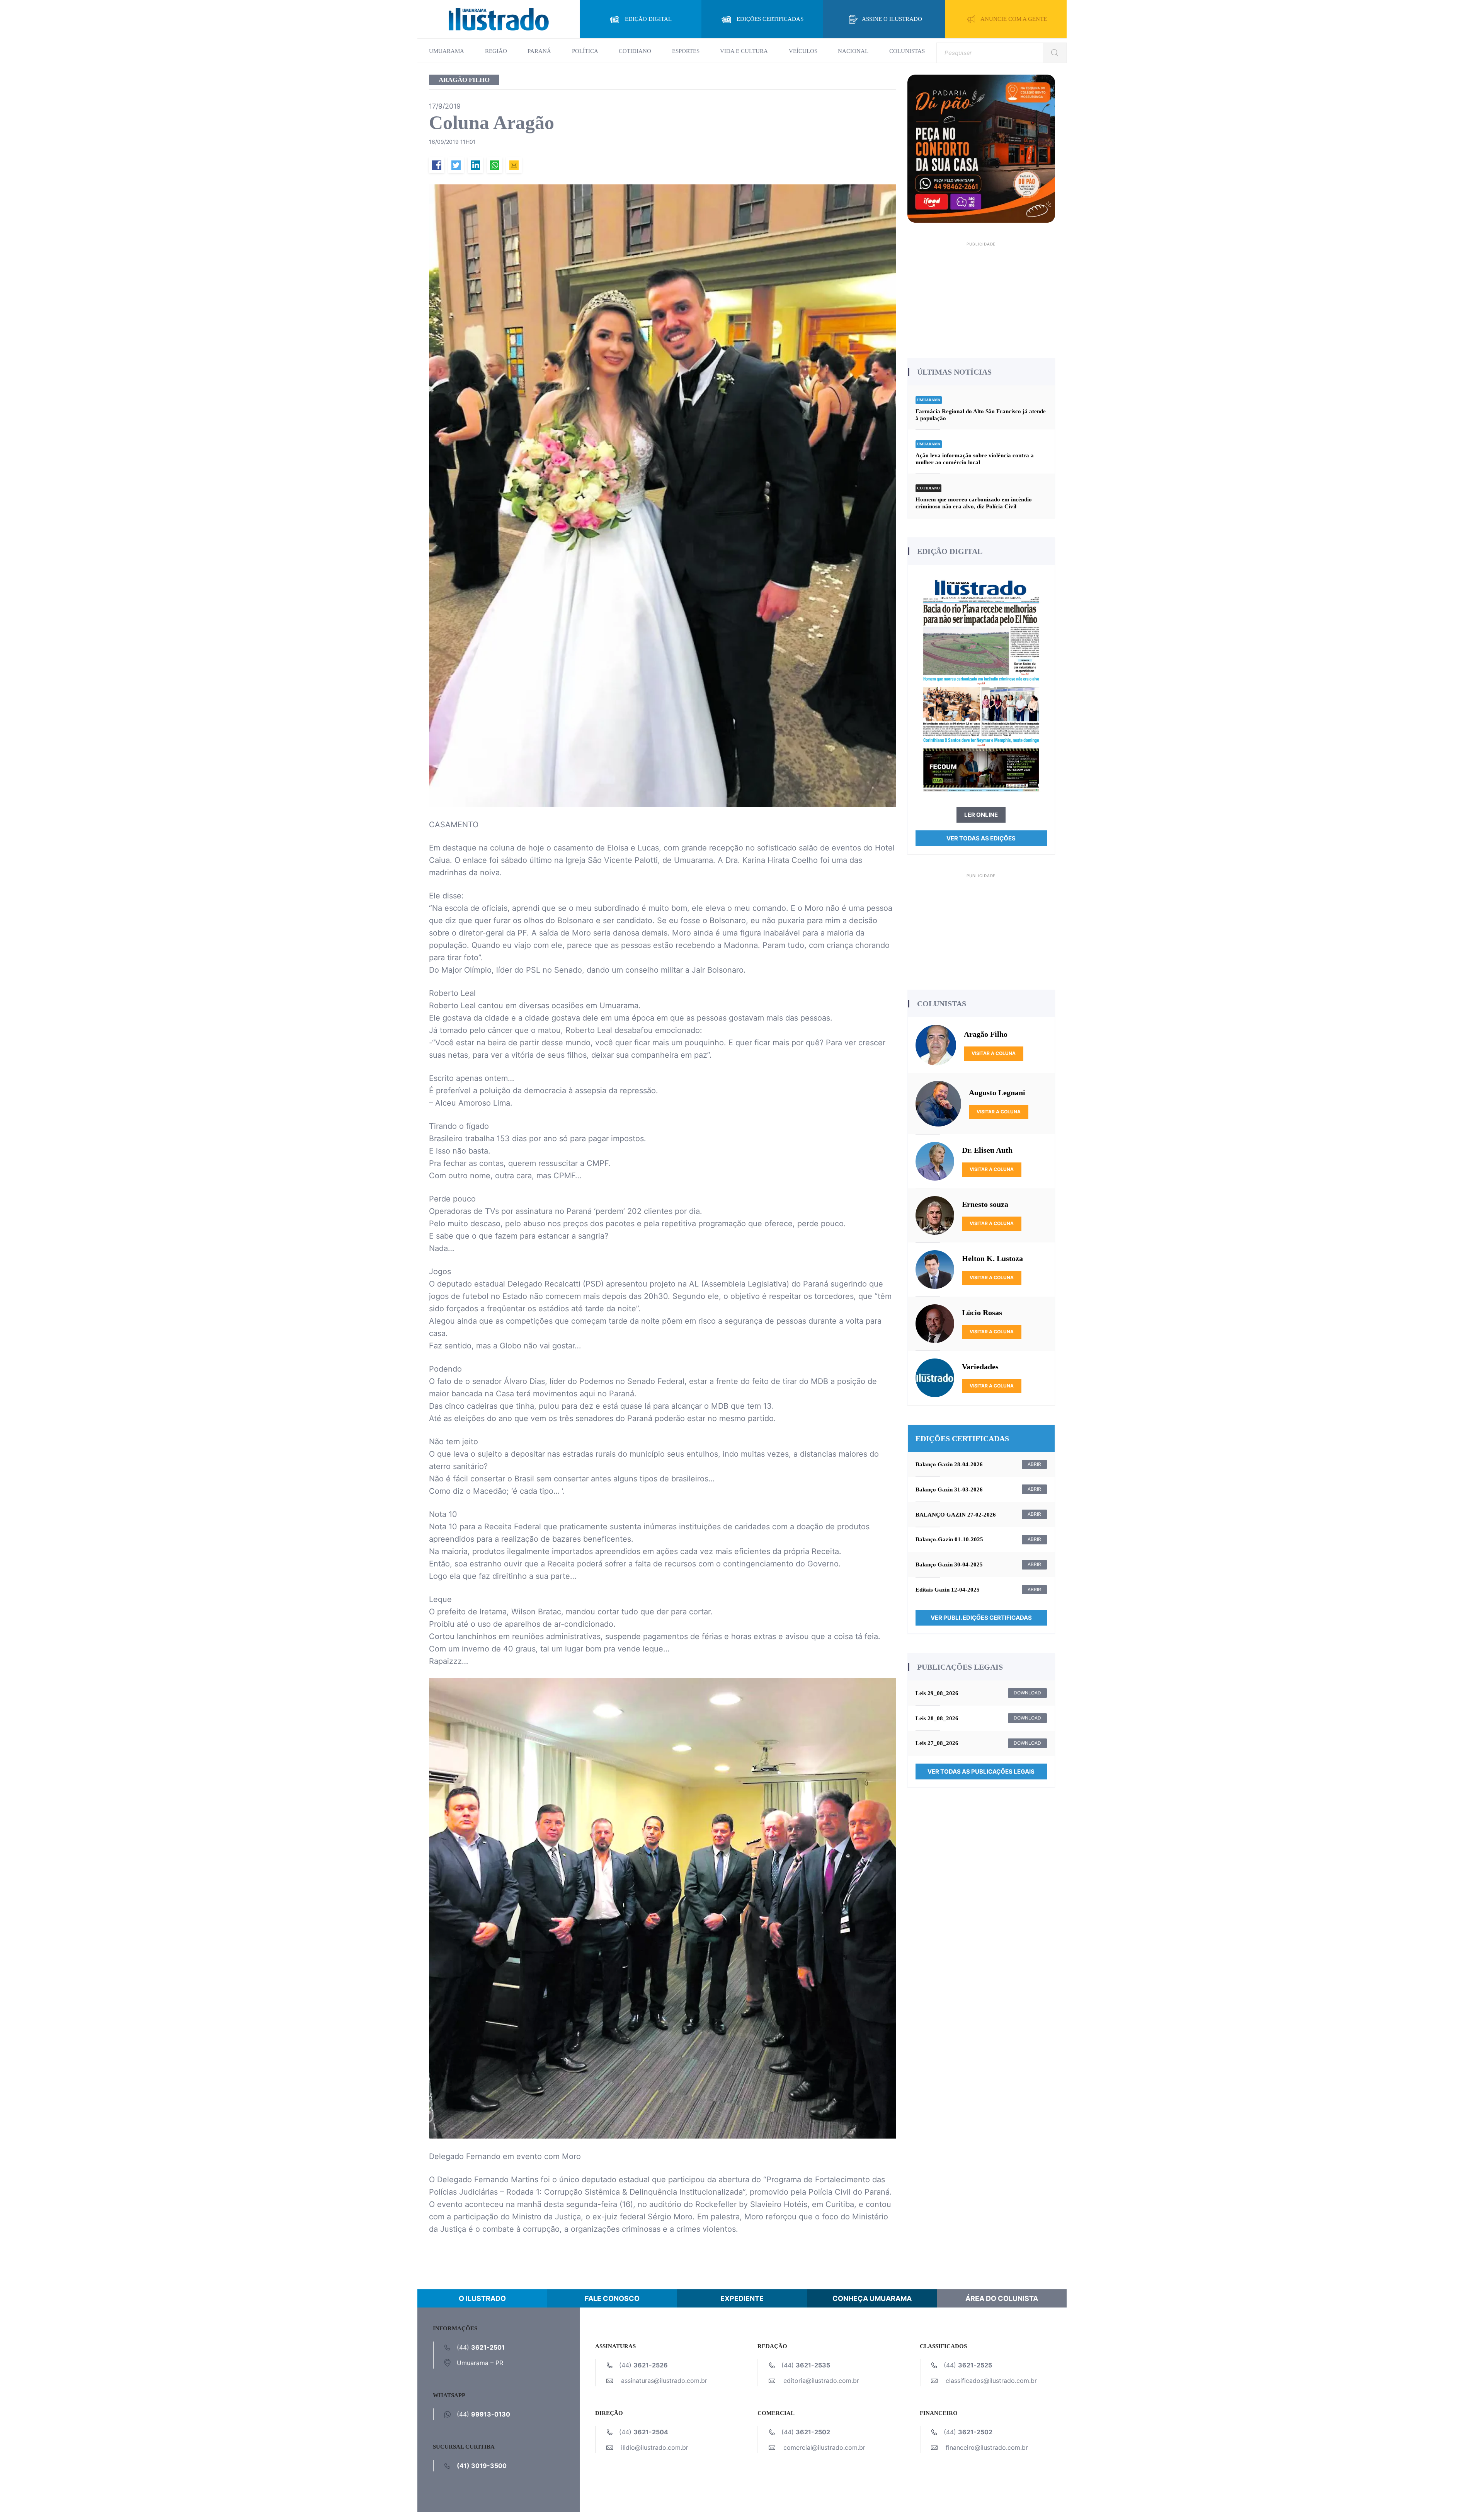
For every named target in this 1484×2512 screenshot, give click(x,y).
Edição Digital (648, 19)
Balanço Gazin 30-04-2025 (949, 1564)
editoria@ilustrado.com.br (821, 2381)
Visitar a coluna (994, 1053)
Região (496, 51)
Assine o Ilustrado (892, 19)
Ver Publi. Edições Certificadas (981, 1618)
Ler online (981, 815)
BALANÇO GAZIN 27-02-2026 (956, 1515)
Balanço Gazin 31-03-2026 (949, 1489)
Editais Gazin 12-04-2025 (948, 1590)
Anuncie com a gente (1014, 19)
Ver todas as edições (981, 838)
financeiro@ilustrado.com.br (987, 2447)
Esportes (686, 51)
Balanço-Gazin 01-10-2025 (949, 1539)
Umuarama (447, 51)
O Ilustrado (482, 2298)
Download (1027, 1693)
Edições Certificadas (770, 19)
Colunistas (907, 51)
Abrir (1034, 1464)
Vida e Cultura (744, 51)
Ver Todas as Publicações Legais (981, 1772)
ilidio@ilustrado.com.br (655, 2447)
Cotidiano (635, 51)
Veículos (803, 51)
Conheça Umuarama (872, 2298)
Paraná (539, 51)
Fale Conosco (612, 2298)
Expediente (742, 2298)
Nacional (853, 51)
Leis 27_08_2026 (937, 1743)
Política (585, 51)
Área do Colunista (1002, 2298)
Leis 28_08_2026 (937, 1718)
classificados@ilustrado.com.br (991, 2381)
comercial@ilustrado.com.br (824, 2447)
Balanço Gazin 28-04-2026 (949, 1464)
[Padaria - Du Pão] (981, 148)
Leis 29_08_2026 (937, 1693)
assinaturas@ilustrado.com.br (664, 2381)
